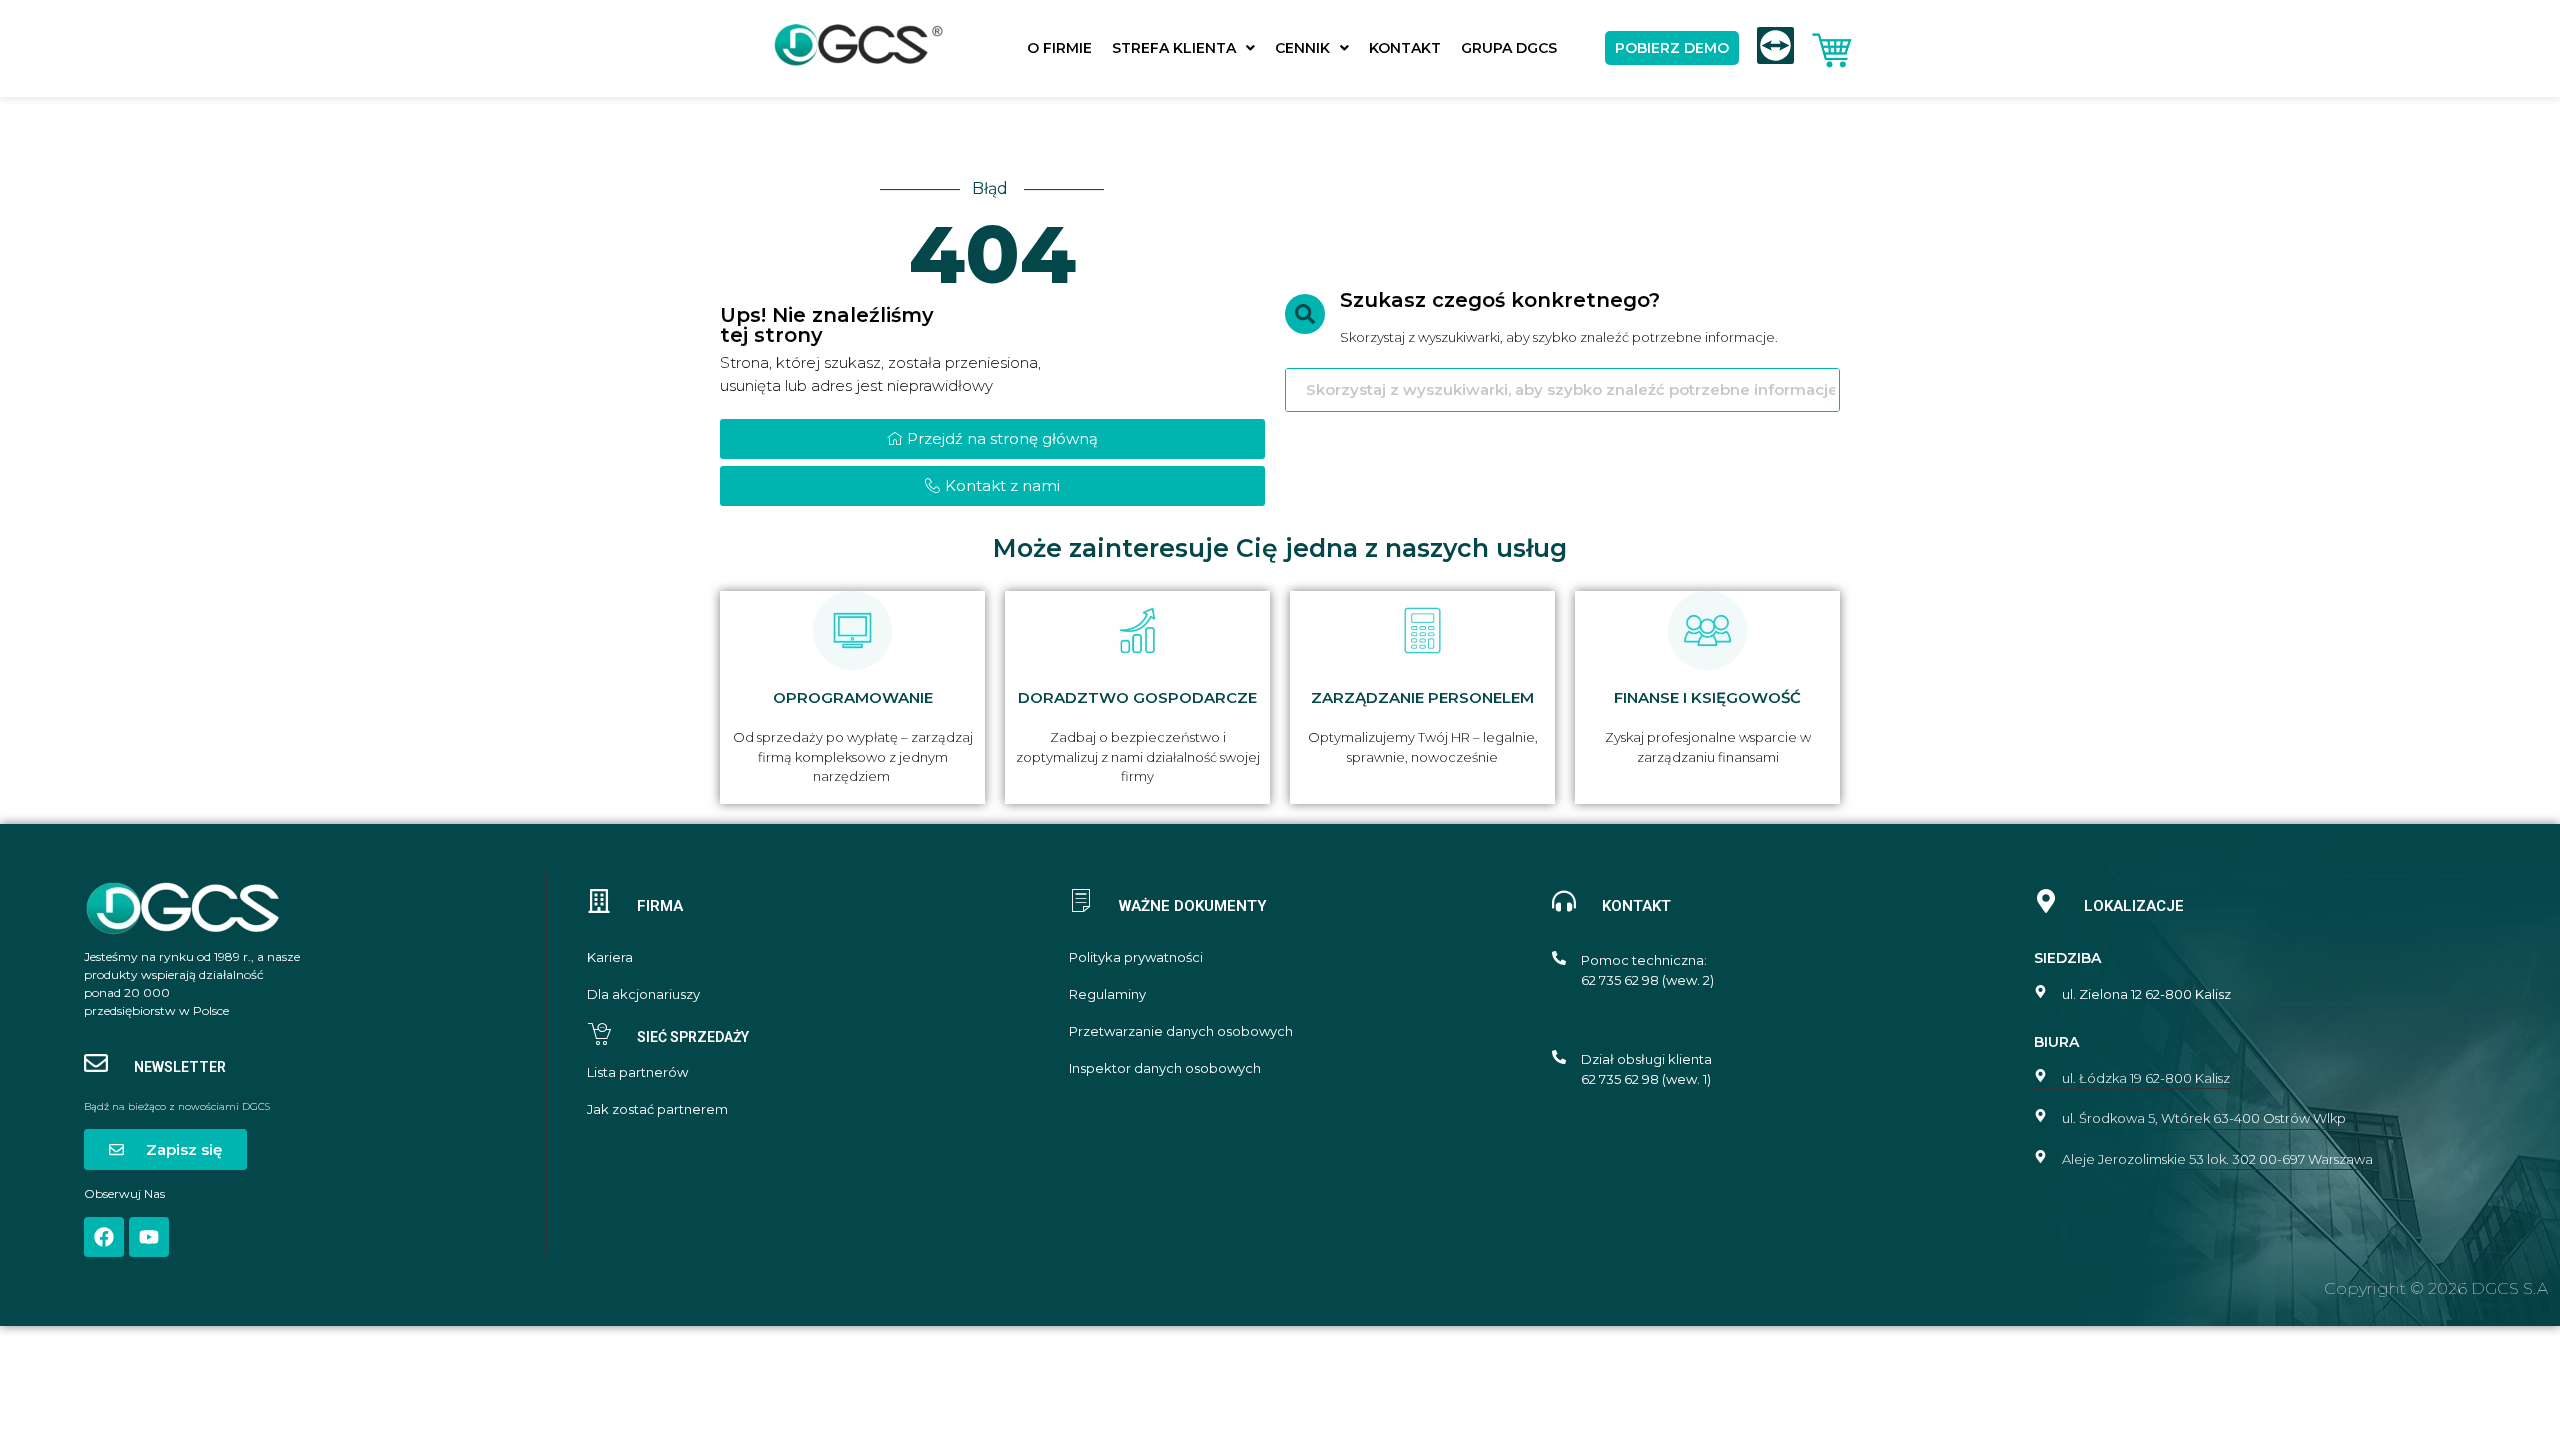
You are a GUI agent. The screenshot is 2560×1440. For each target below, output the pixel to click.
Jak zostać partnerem (657, 1109)
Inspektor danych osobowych (1165, 1068)
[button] (1183, 48)
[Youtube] (149, 1237)
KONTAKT (1405, 48)
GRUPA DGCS (1509, 48)
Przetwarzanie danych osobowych (1181, 1031)
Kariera (610, 957)
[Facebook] (104, 1237)
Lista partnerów (637, 1072)
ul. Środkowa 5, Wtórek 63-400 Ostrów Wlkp (2204, 1118)
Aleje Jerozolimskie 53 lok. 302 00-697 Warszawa (2217, 1159)
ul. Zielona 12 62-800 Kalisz (2146, 994)
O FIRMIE (1059, 48)
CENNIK (1302, 48)
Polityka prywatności (1136, 957)
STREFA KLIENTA (1174, 48)
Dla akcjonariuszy (643, 994)
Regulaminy (1107, 994)
